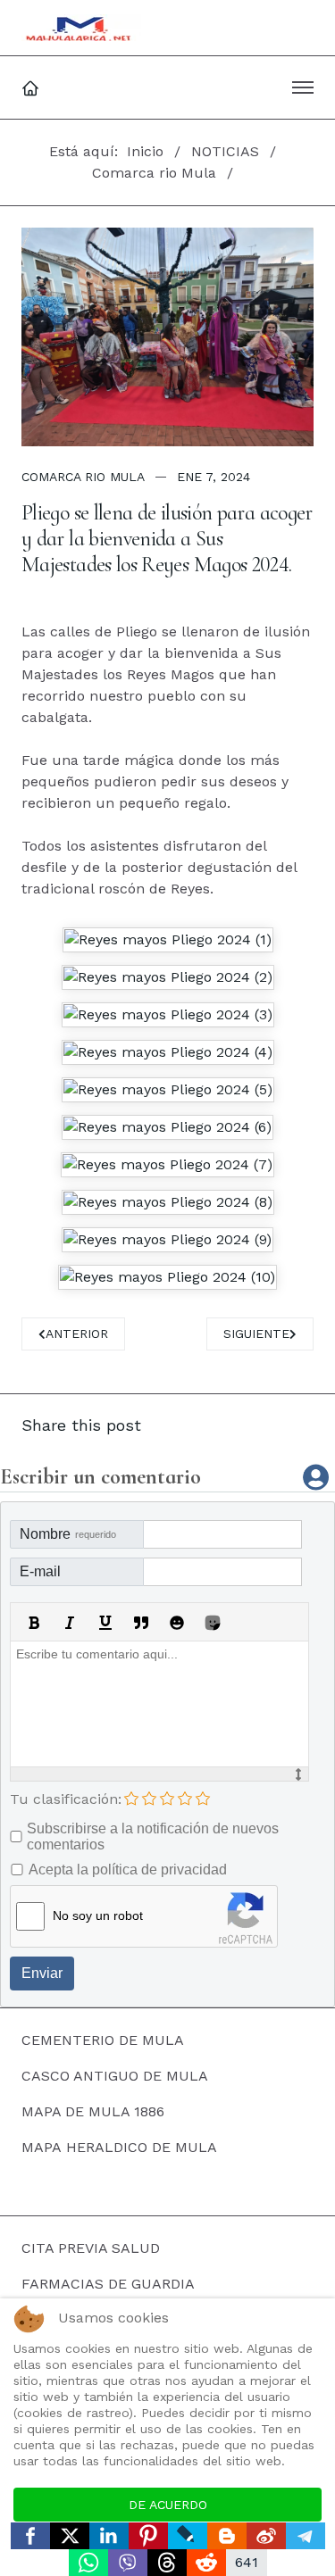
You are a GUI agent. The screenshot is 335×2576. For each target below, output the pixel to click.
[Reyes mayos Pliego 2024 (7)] (167, 1165)
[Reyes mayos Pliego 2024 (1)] (168, 940)
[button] (303, 87)
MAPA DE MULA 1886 (93, 2111)
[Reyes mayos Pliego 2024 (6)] (167, 1127)
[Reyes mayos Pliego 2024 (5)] (168, 1090)
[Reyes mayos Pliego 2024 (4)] (168, 1052)
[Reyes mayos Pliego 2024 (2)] (168, 977)
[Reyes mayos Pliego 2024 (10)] (167, 1277)
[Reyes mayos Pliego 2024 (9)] (167, 1240)
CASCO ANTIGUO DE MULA (115, 2076)
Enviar (42, 1973)
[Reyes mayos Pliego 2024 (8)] (168, 1202)
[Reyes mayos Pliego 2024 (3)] (168, 1015)
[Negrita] (34, 1623)
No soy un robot (98, 1915)
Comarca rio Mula (83, 477)
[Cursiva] (70, 1623)
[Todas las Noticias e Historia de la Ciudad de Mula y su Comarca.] (81, 28)
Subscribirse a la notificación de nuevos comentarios (153, 1836)
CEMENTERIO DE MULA (103, 2040)
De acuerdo (168, 2505)
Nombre (68, 1534)
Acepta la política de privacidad (128, 1870)
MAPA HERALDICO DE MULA (119, 2147)
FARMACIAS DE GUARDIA (108, 2284)
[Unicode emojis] (213, 1623)
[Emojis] (177, 1623)
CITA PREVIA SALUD (91, 2248)
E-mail (40, 1571)
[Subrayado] (105, 1623)
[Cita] (141, 1623)
